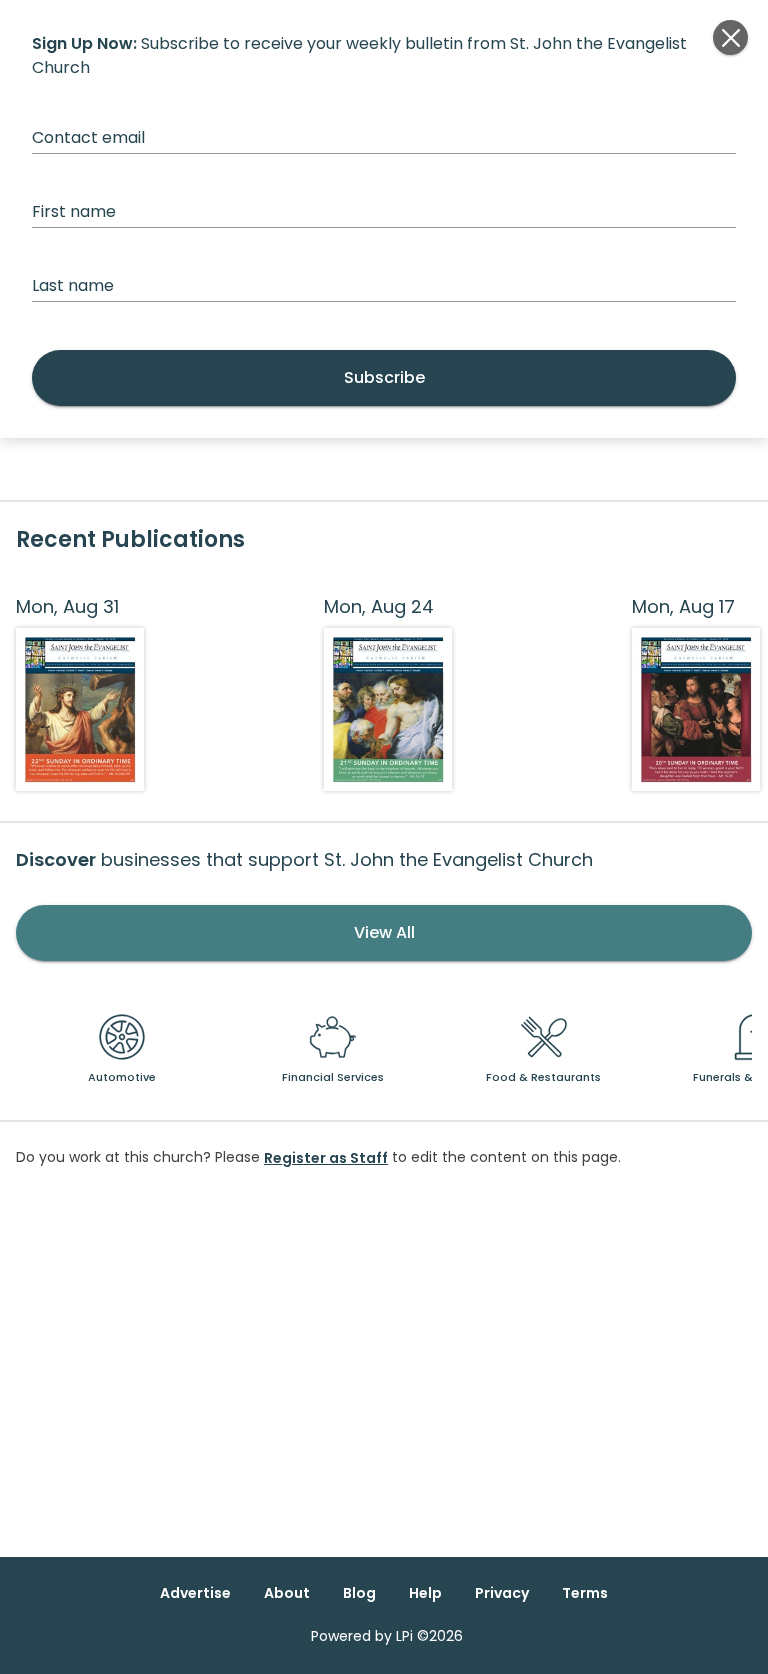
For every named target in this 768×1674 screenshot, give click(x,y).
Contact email (88, 137)
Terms (585, 1593)
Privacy (502, 1593)
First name (74, 211)
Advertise (195, 1593)
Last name (73, 285)
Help (425, 1593)
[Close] (730, 37)
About (287, 1593)
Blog (359, 1593)
